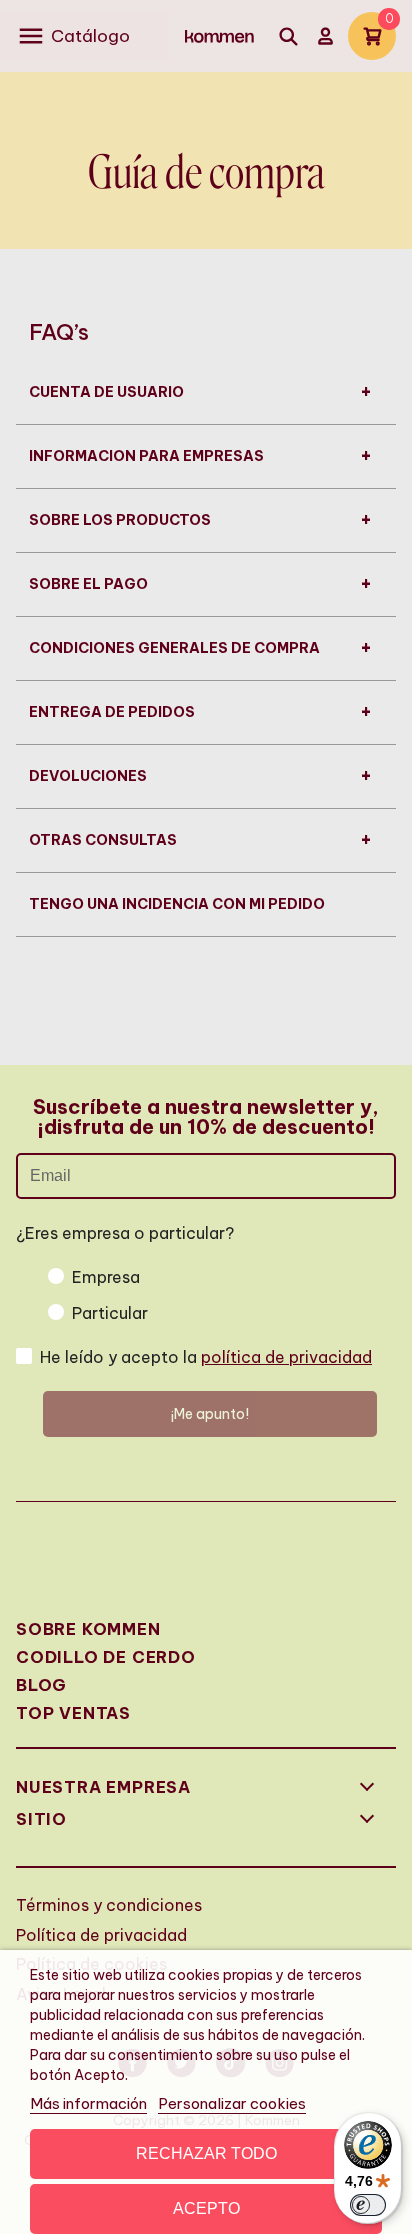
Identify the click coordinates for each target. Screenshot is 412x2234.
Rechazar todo (206, 2153)
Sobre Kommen (88, 1629)
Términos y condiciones (109, 1905)
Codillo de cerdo (106, 1657)
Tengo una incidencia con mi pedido (177, 904)
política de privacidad (286, 1357)
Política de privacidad (101, 1935)
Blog (41, 1685)
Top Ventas (73, 1713)
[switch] (368, 2205)
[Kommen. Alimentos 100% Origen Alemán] (219, 36)
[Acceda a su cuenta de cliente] (325, 36)
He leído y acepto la (206, 1357)
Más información (88, 2103)
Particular (110, 1313)
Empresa (106, 1277)
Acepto (206, 2208)
